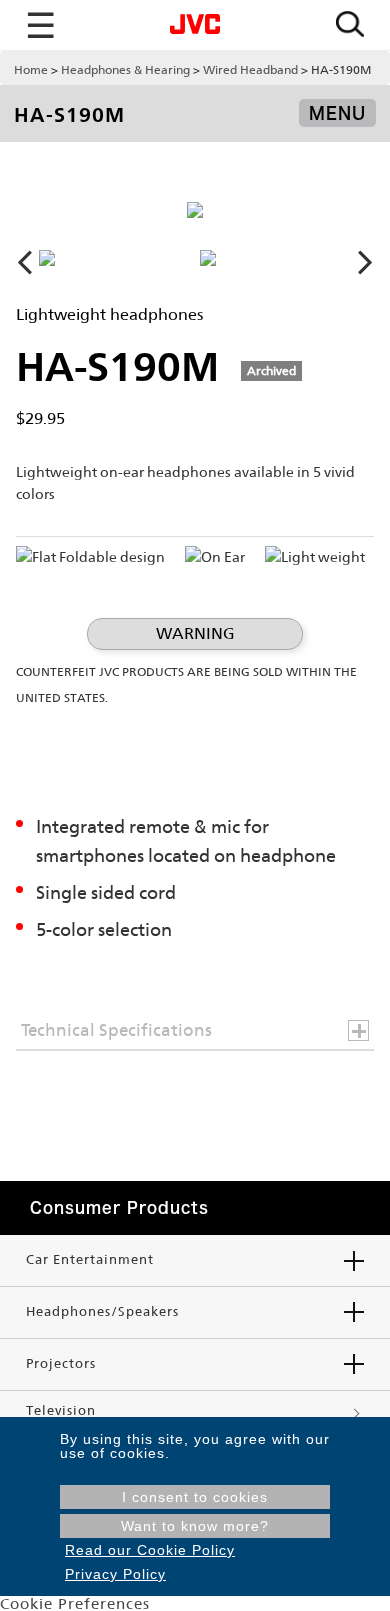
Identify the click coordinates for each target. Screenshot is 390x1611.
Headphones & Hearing (125, 70)
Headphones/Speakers (102, 1311)
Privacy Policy (115, 1574)
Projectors (61, 1363)
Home (31, 70)
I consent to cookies (195, 1497)
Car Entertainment (90, 1259)
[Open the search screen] (350, 25)
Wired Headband (250, 70)
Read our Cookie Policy (150, 1550)
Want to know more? (195, 1526)
